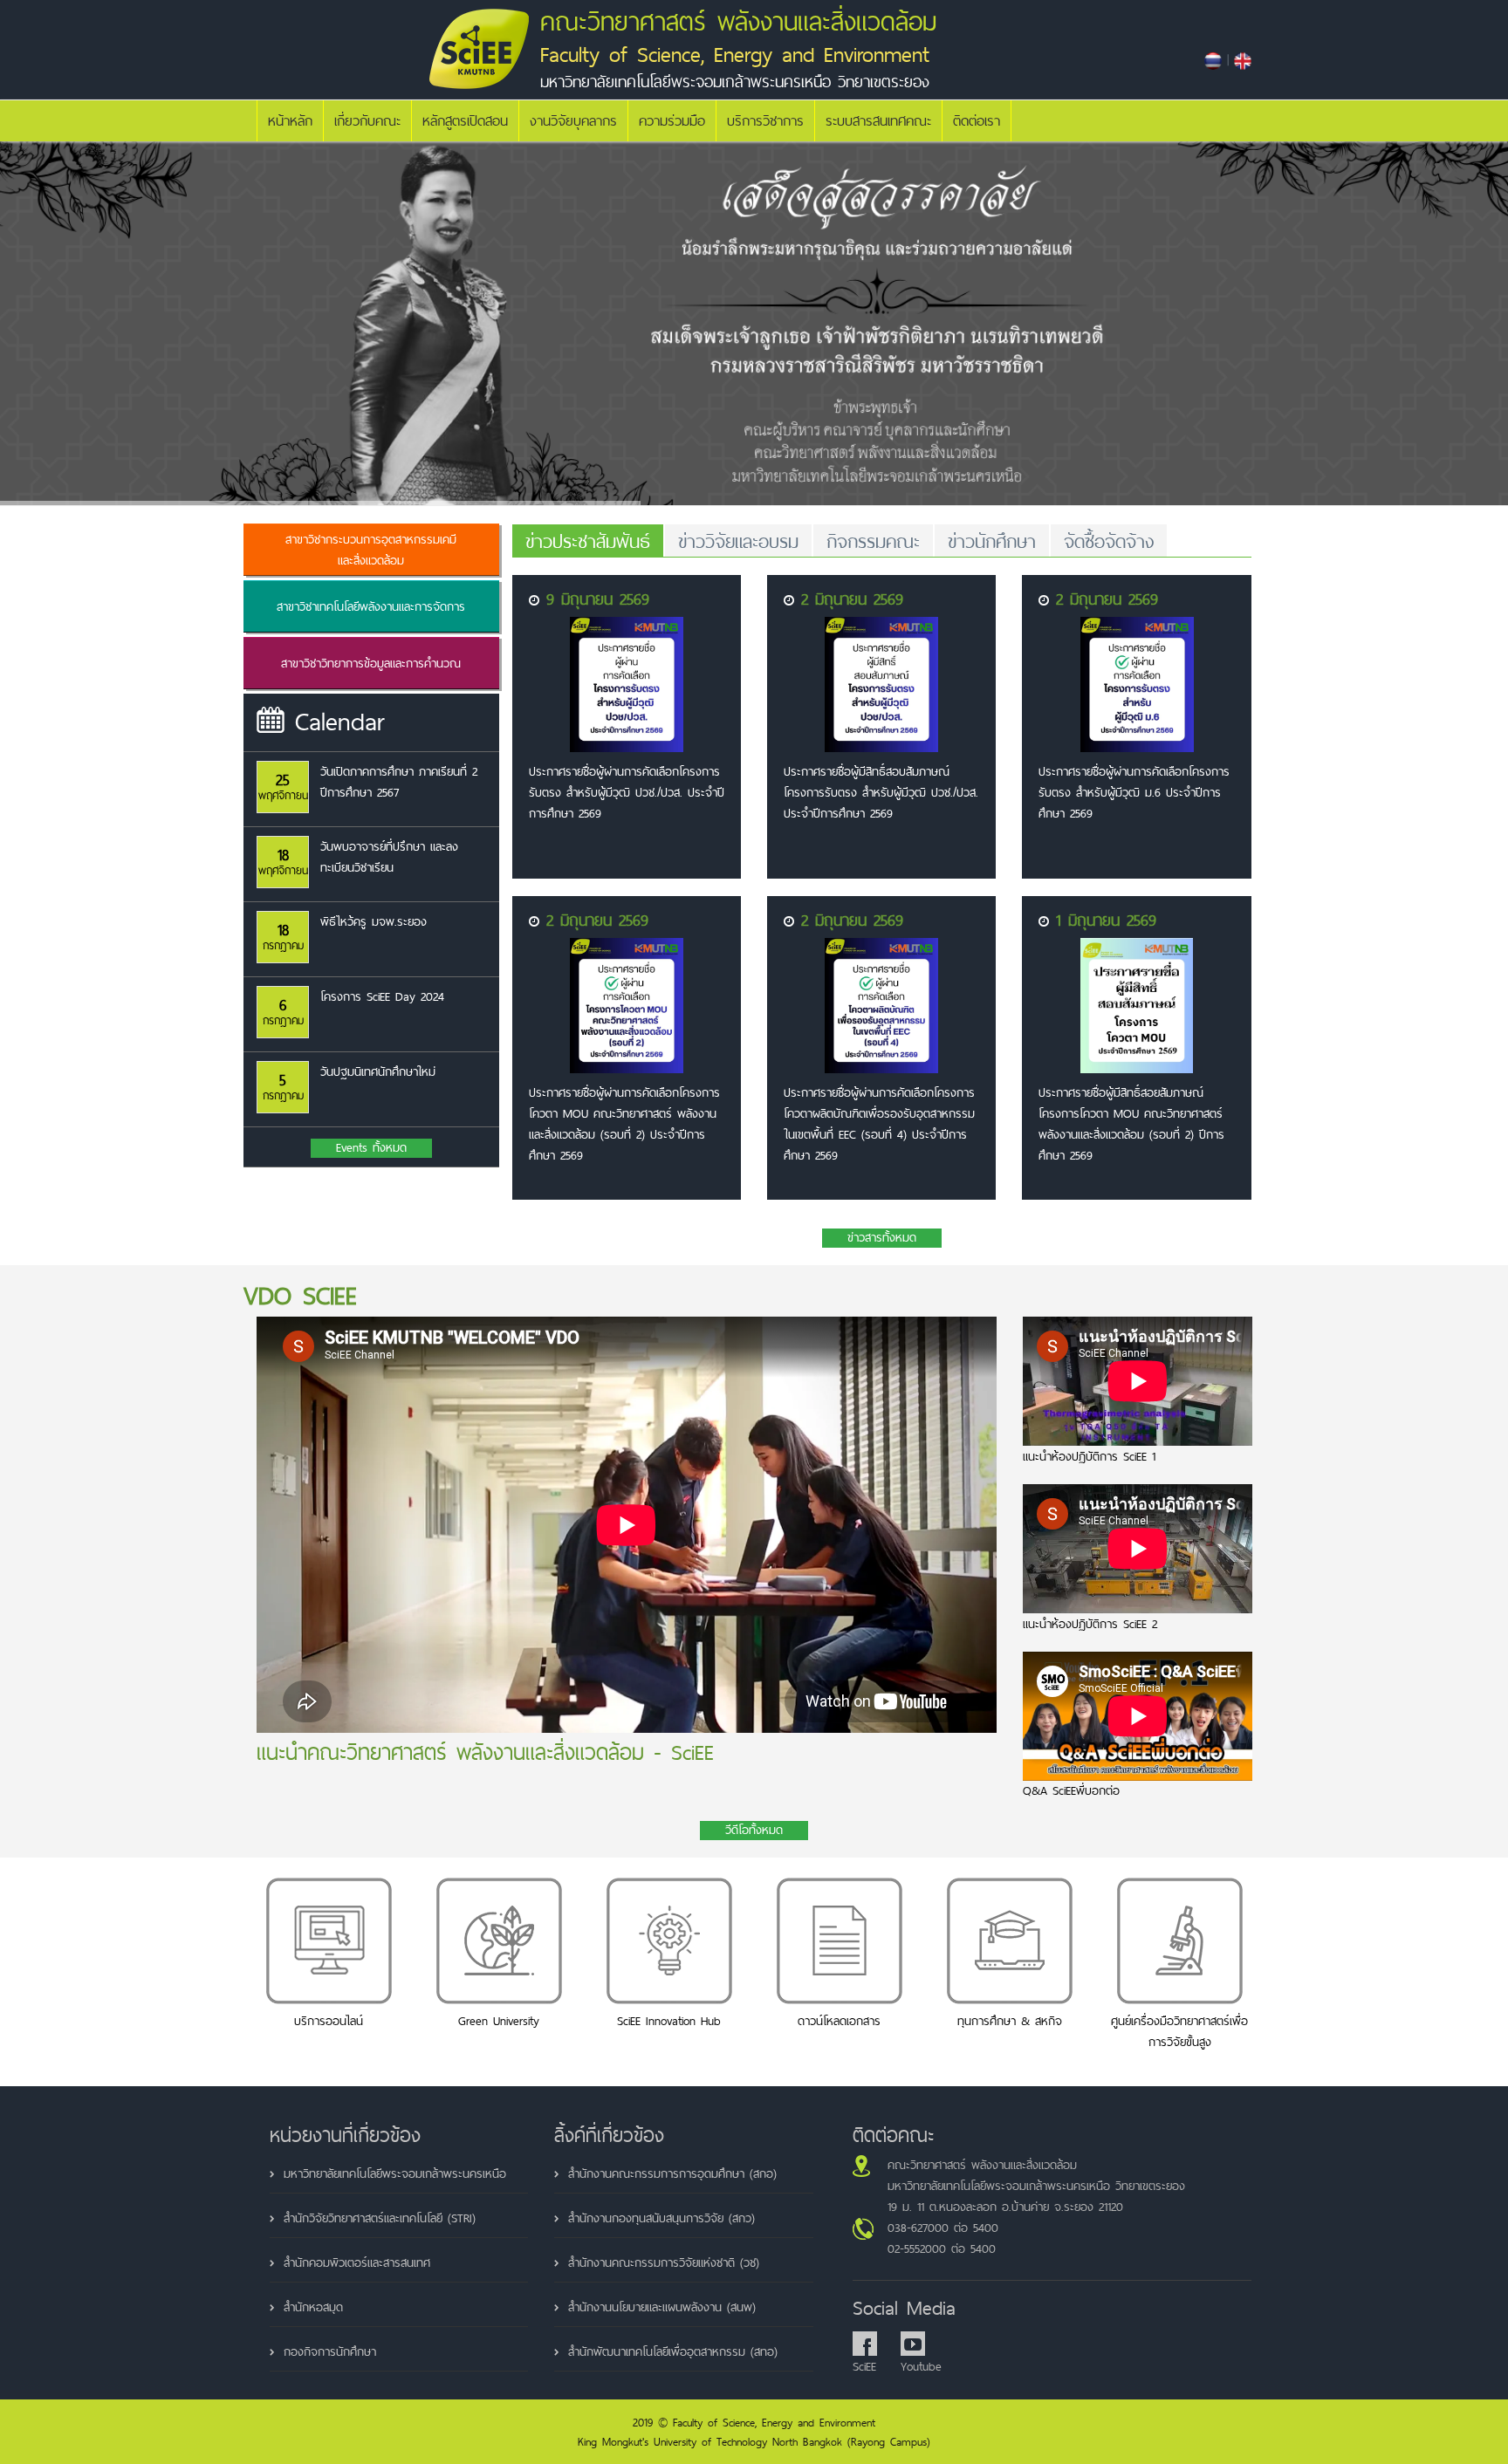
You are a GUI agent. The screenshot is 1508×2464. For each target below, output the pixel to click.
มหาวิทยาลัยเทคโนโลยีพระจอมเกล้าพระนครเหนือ (395, 2173)
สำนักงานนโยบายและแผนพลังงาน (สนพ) (662, 2307)
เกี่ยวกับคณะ (367, 121)
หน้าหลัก (290, 121)
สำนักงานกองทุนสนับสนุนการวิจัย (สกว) (661, 2218)
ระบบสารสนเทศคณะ (878, 121)
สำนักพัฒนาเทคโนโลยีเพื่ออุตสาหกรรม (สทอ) (673, 2351)
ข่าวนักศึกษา (992, 541)
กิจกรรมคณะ (873, 541)
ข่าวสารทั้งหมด (882, 1238)
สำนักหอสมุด (313, 2307)
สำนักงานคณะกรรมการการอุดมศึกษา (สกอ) (672, 2173)
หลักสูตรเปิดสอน (465, 121)
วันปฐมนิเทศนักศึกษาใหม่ (378, 1071)
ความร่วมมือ (672, 121)
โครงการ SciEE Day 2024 (382, 996)
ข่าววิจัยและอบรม (738, 541)
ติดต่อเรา (977, 121)
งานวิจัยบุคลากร (573, 121)
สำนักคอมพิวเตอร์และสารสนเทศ (357, 2262)
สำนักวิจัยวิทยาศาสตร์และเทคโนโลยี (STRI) (380, 2218)
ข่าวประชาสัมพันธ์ (588, 541)
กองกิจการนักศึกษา (330, 2351)
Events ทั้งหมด (371, 1148)
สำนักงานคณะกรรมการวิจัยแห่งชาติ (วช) (664, 2262)
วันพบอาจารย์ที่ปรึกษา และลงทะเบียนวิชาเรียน (389, 857)
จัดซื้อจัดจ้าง (1109, 541)
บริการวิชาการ (765, 121)
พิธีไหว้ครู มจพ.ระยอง (374, 921)
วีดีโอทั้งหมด (754, 1831)
